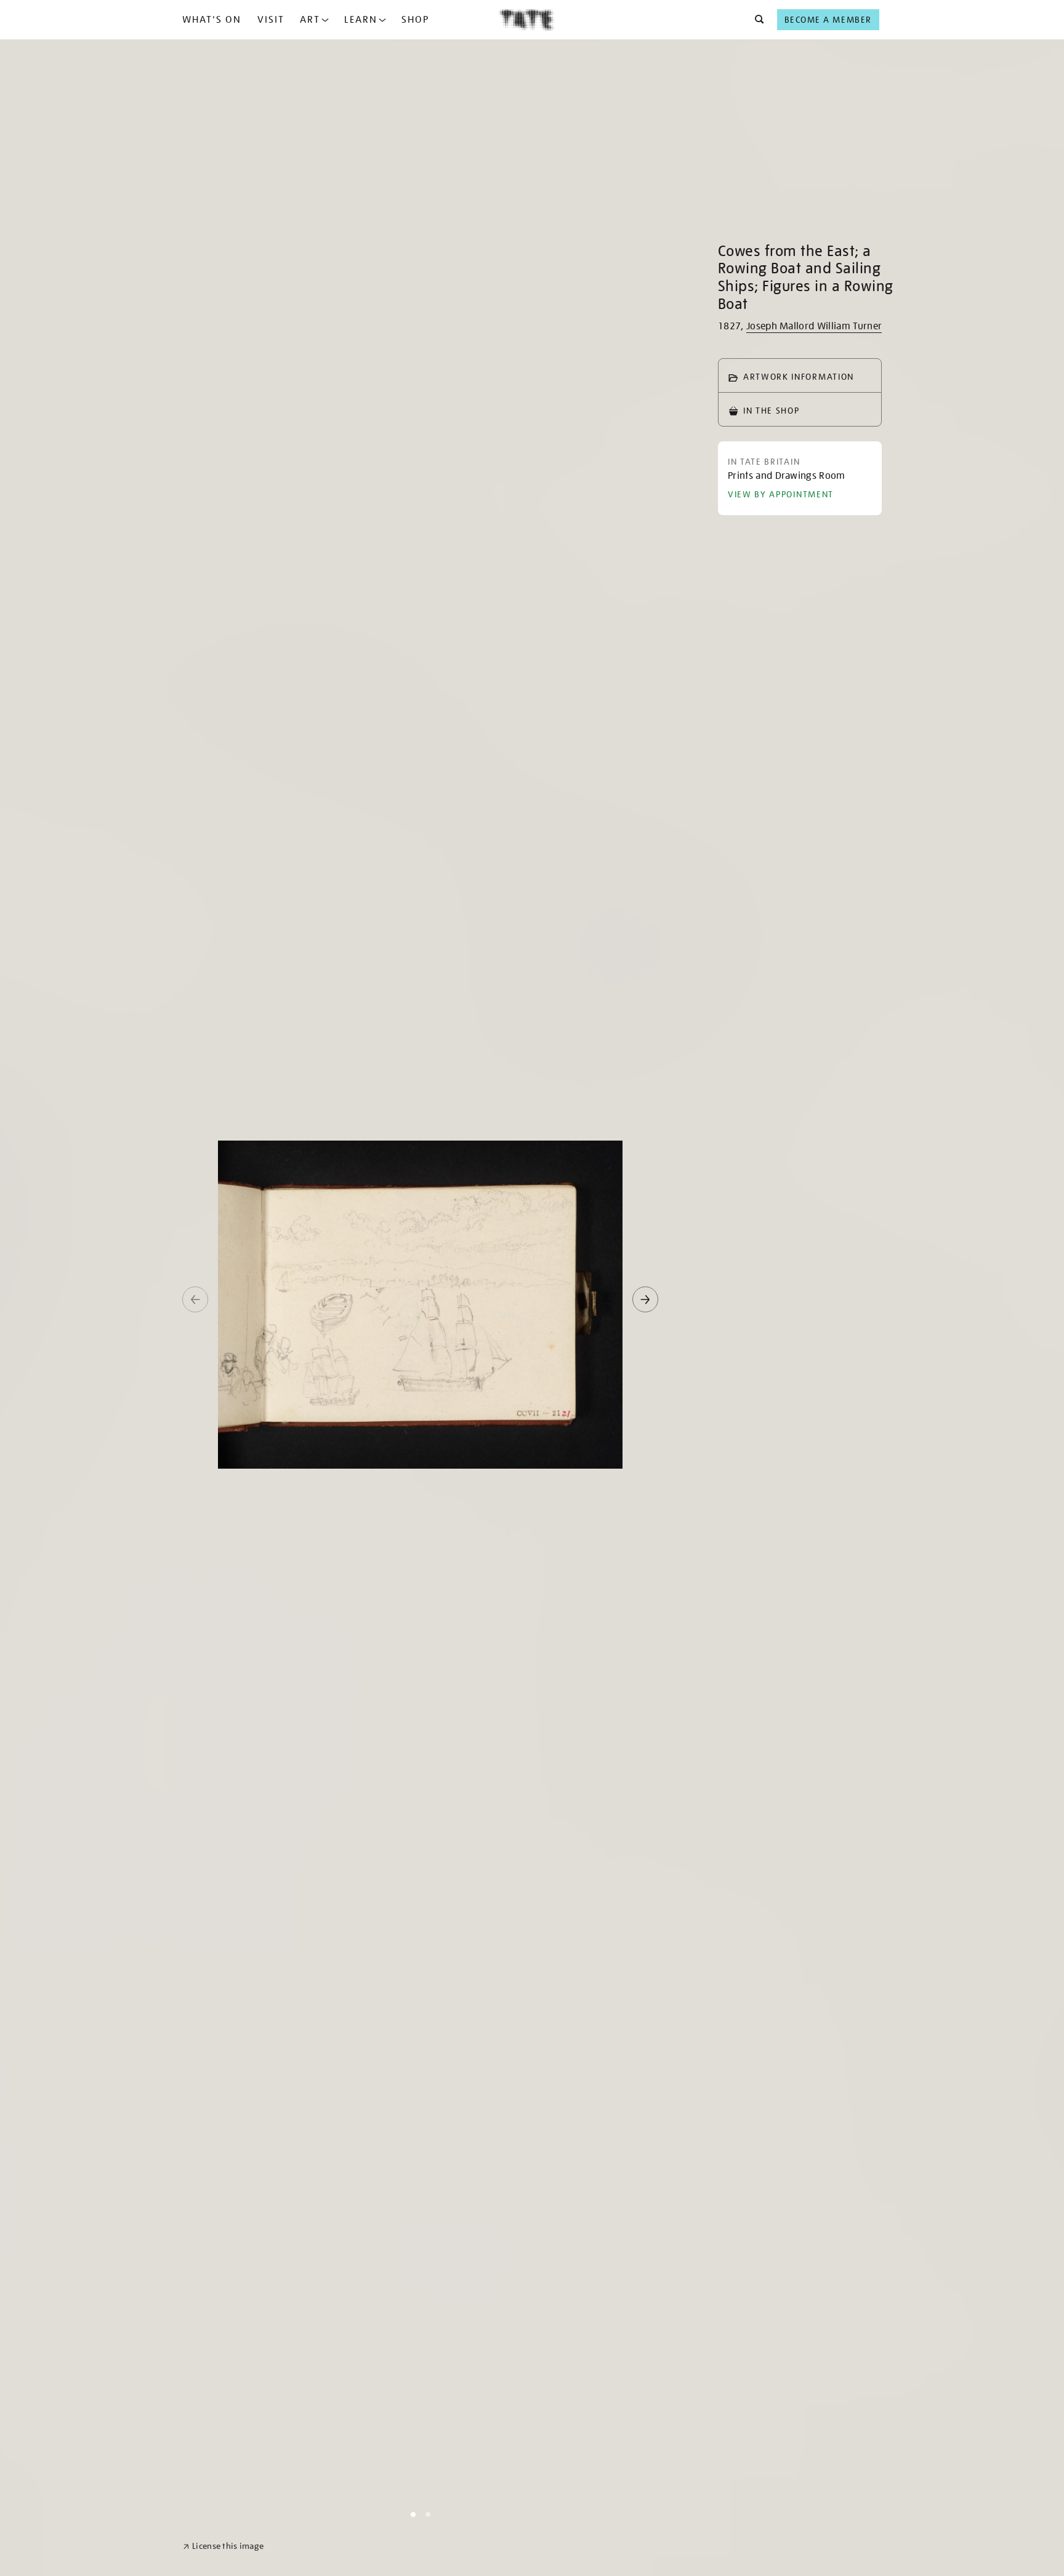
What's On (212, 20)
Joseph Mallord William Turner (814, 326)
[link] (223, 2546)
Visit (271, 20)
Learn (361, 20)
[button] (756, 20)
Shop (415, 20)
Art (310, 20)
